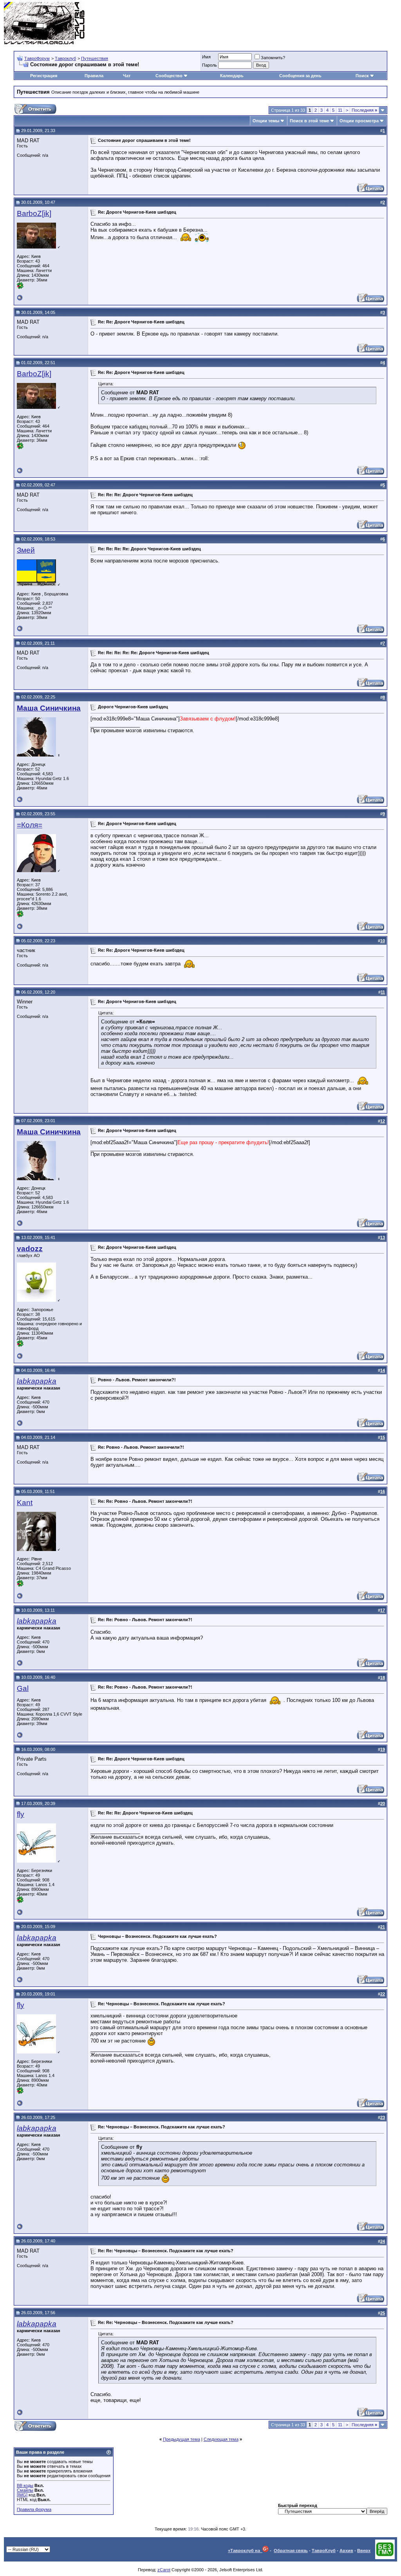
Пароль (210, 65)
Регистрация (44, 76)
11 (340, 110)
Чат (127, 76)
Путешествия (95, 58)
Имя (206, 57)
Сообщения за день (300, 76)
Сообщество (169, 76)
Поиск (362, 76)
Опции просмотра (359, 121)
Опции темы (266, 121)
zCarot (164, 2570)
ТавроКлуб (324, 2551)
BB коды (25, 2485)
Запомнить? (273, 58)
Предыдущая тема (182, 2439)
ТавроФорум (37, 58)
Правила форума (34, 2509)
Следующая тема (221, 2439)
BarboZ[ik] (34, 213)
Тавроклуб (65, 58)
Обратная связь (291, 2551)
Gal (23, 1688)
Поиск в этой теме (309, 121)
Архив (346, 2551)
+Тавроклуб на (245, 2551)
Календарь (232, 76)
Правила (94, 76)
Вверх (364, 2551)
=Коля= (30, 825)
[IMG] (22, 2495)
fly (21, 1814)
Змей (26, 550)
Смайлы (25, 2490)
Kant (25, 1503)
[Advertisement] (255, 24)
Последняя (364, 110)
